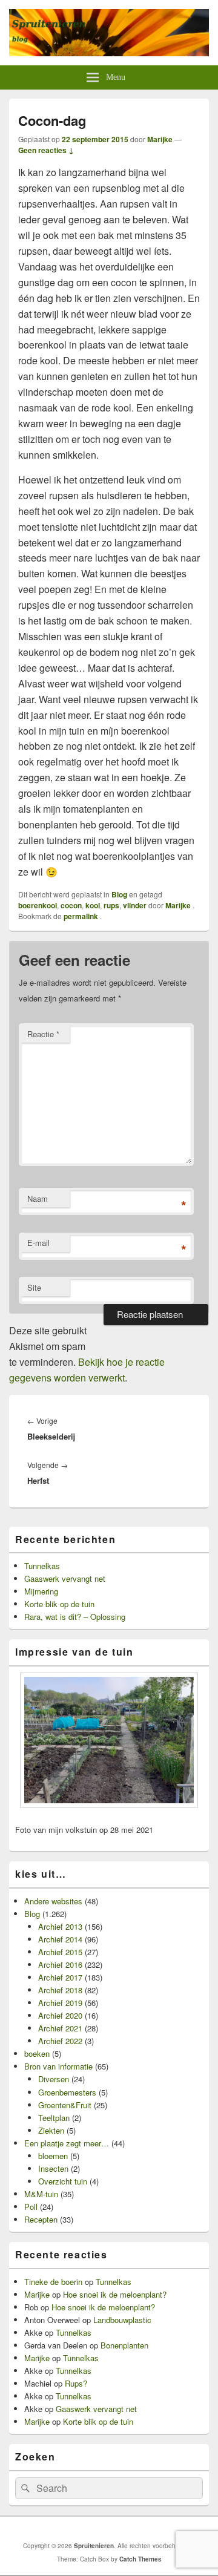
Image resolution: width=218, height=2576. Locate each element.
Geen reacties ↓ (46, 150)
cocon (71, 905)
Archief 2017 (60, 1977)
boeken (37, 2053)
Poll (31, 2207)
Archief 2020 (60, 2015)
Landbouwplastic (122, 2320)
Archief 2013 (60, 1926)
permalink (82, 916)
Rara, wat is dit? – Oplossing (75, 1617)
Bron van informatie (58, 2066)
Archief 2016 (60, 1965)
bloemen (53, 2156)
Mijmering (41, 1591)
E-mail (38, 1243)
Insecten (53, 2168)
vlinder (135, 905)
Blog (119, 894)
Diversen (54, 2079)
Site (34, 1287)
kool (93, 905)
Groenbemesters (67, 2092)
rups (111, 905)
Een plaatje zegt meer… (67, 2143)
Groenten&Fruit (65, 2105)
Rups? (76, 2383)
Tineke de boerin (53, 2282)
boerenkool (38, 905)
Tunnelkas (42, 1566)
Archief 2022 (60, 2041)
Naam (38, 1198)
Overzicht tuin (63, 2181)
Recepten (41, 2219)
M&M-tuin (41, 2194)
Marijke (160, 139)
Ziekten (51, 2130)
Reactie (43, 1034)
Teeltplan (54, 2118)
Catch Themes (140, 2559)
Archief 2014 (60, 1939)
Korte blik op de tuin (59, 1604)
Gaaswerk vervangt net (65, 1578)
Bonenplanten (124, 2345)
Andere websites (53, 1901)
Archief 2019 (60, 2003)
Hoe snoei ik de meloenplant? (115, 2294)
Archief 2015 (60, 1952)
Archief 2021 (60, 2028)
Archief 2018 (60, 1990)
